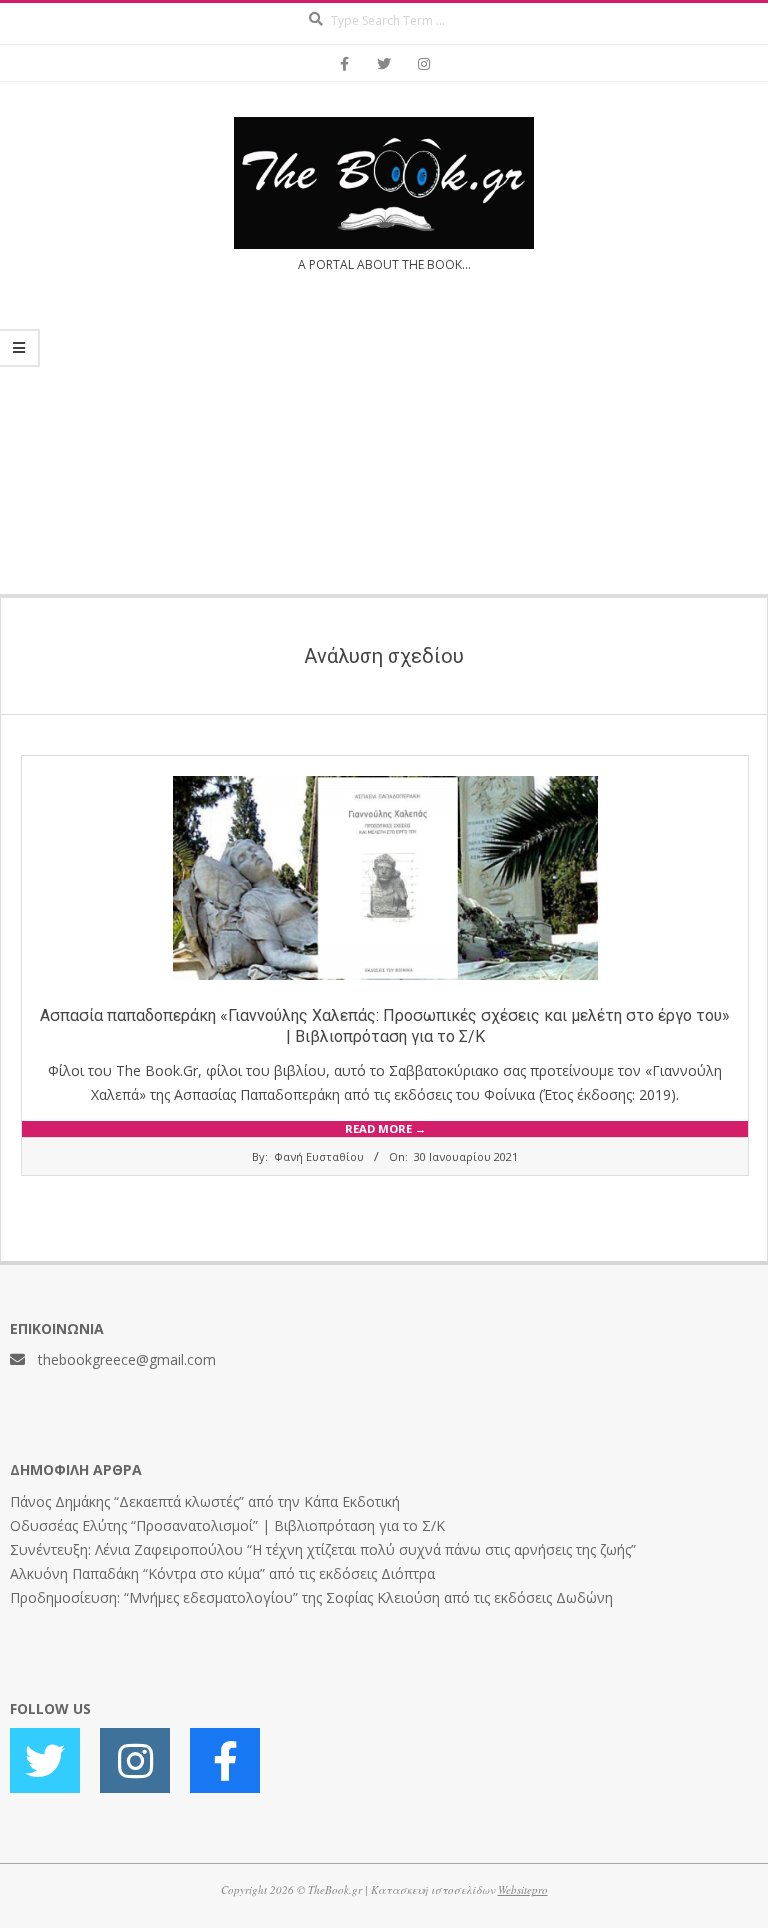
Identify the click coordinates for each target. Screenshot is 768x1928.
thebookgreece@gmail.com (127, 1359)
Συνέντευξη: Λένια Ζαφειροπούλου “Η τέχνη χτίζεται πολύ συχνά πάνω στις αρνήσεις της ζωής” (323, 1549)
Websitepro (523, 1889)
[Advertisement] (384, 446)
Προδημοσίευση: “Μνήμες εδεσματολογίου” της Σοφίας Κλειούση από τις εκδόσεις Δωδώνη (311, 1597)
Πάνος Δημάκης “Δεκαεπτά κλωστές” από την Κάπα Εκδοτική (205, 1501)
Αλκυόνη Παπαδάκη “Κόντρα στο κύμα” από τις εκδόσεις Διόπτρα (222, 1573)
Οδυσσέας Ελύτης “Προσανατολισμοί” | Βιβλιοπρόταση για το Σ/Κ (227, 1525)
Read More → (385, 1128)
